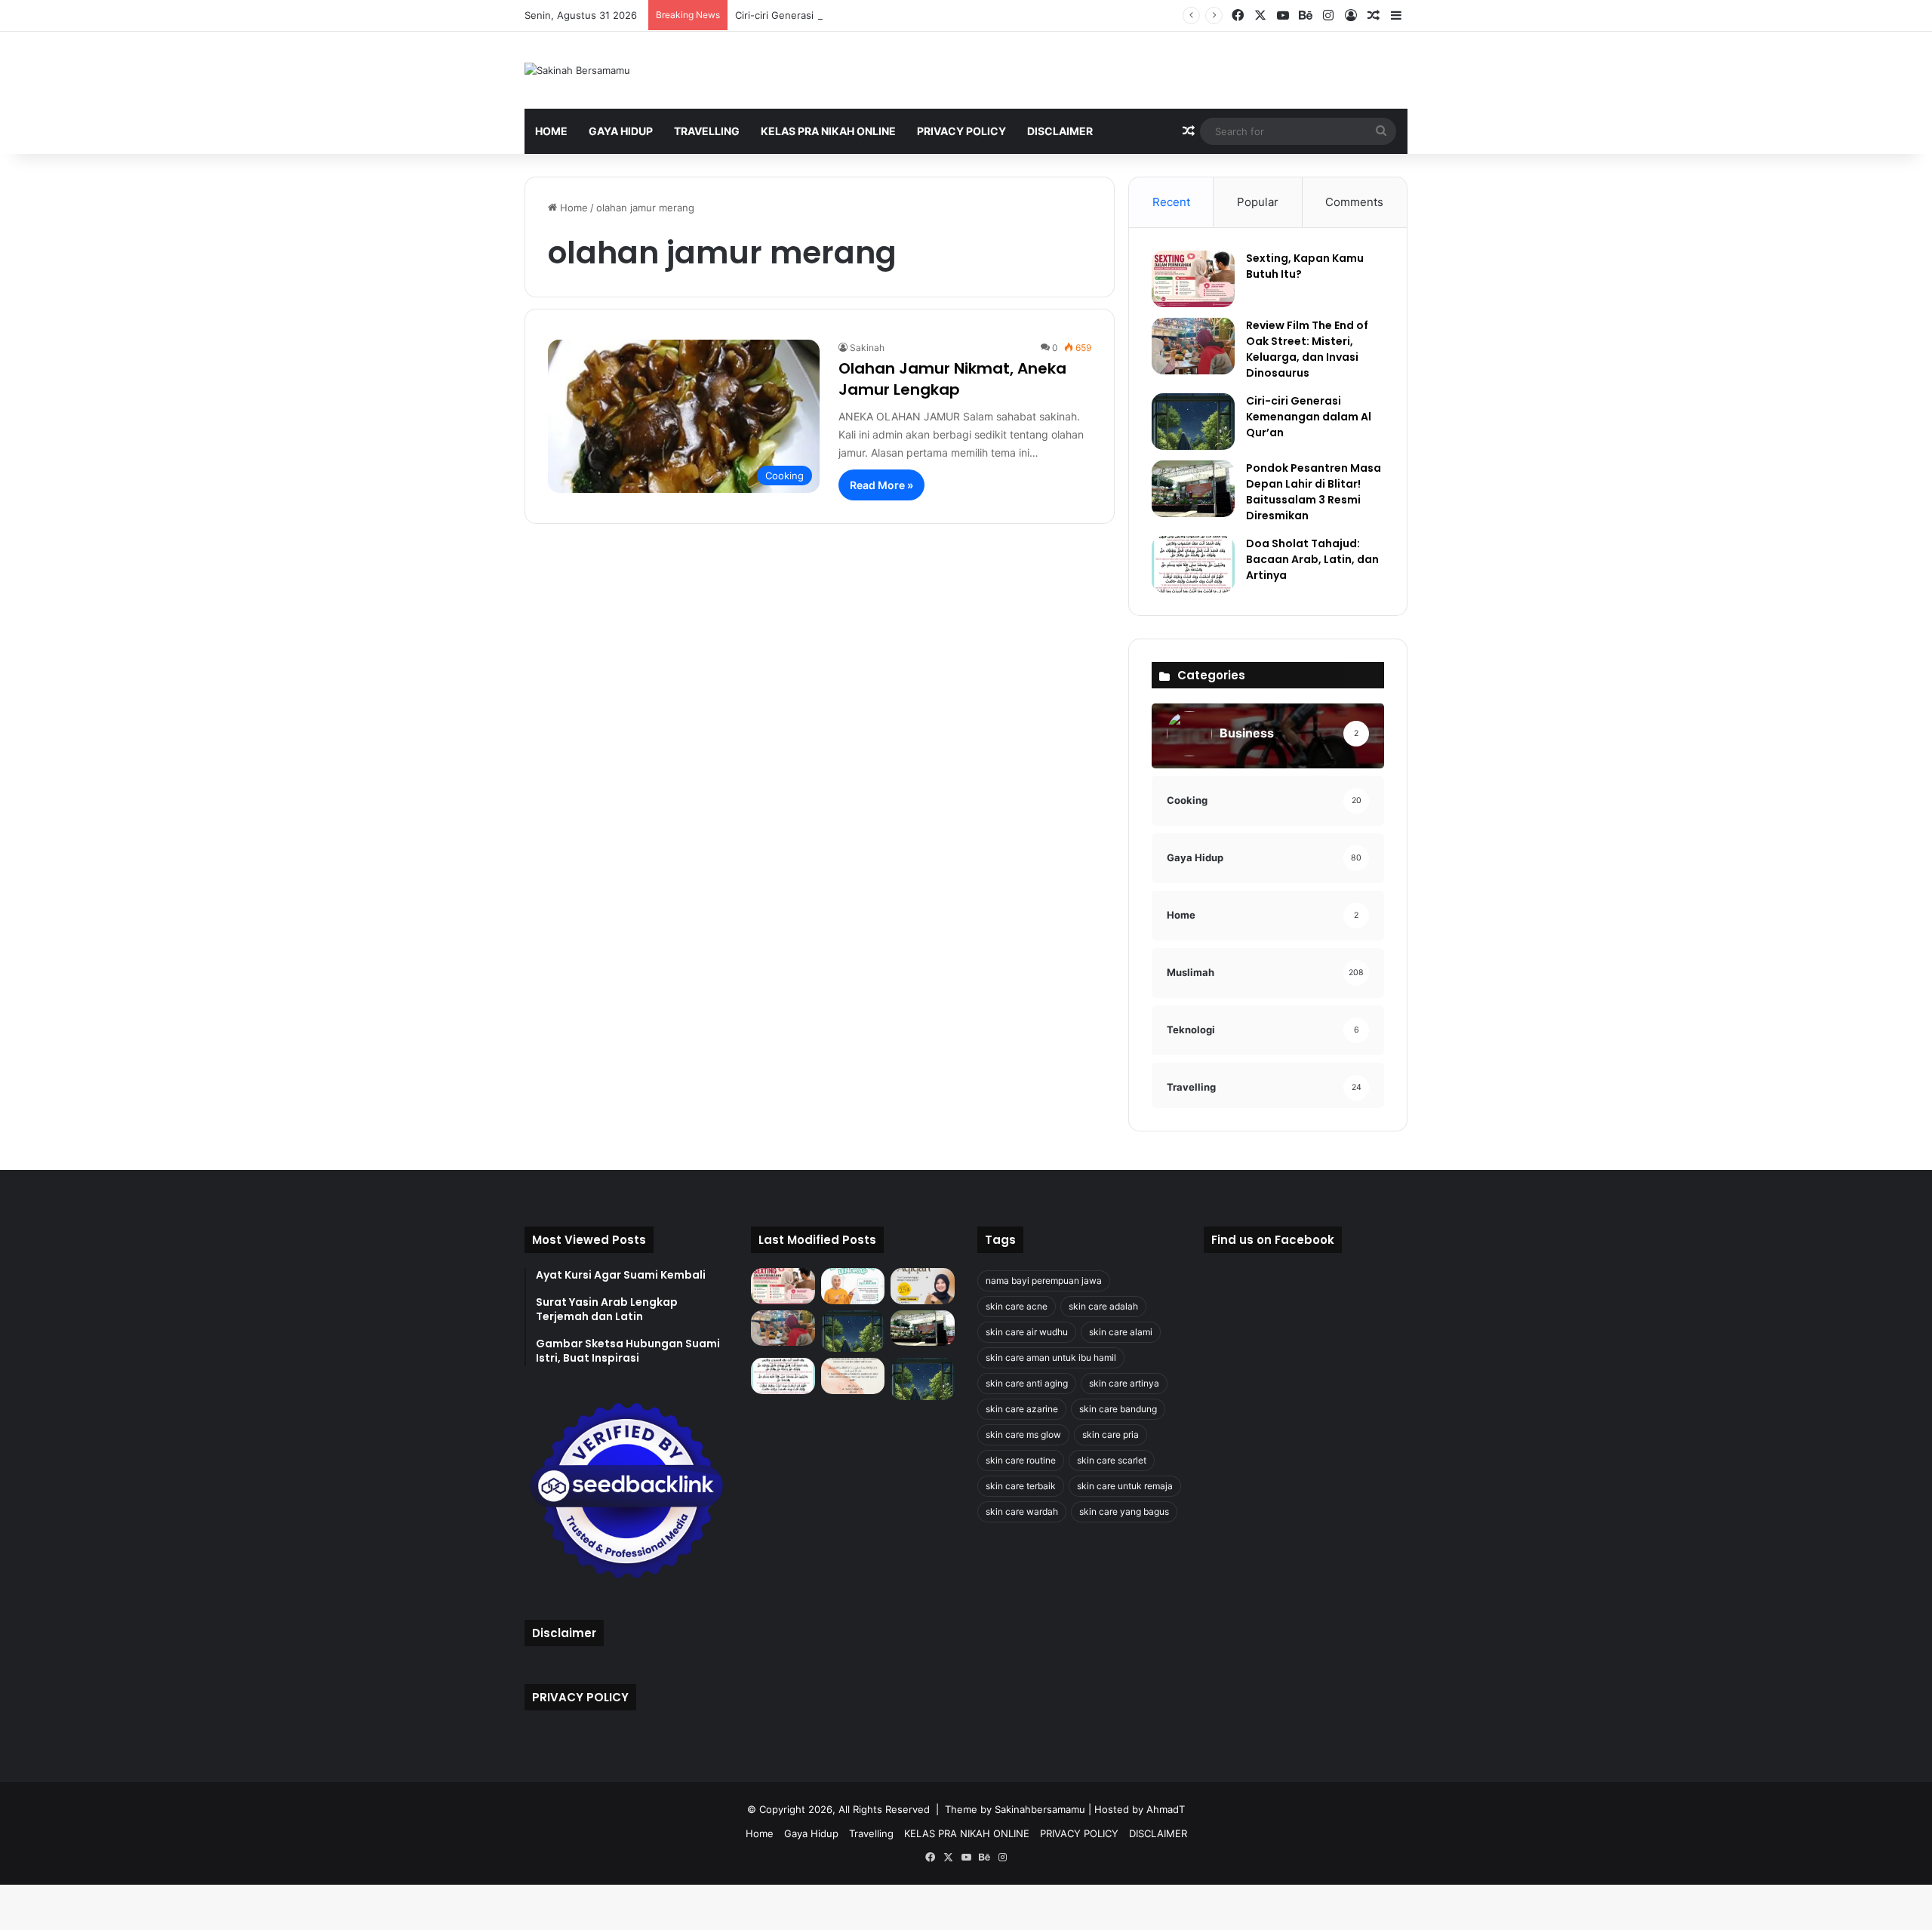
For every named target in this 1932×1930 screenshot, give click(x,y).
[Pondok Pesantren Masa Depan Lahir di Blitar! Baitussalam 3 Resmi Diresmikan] (1193, 489)
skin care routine (1021, 1460)
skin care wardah (1022, 1511)
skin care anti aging (1027, 1383)
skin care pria (1111, 1434)
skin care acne (1017, 1306)
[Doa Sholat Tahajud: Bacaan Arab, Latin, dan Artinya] (1193, 564)
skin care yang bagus (1124, 1511)
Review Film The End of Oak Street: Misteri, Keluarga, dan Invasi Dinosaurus (1307, 349)
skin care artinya (1124, 1383)
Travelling (707, 131)
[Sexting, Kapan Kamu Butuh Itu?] (1193, 279)
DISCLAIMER (1060, 131)
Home (551, 131)
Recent (1171, 202)
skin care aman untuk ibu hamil (1051, 1357)
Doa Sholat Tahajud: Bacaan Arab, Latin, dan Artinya (1312, 559)
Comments (1354, 202)
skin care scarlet (1112, 1460)
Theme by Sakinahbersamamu (1015, 1809)
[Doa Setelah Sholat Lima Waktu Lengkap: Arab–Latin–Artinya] (853, 1376)
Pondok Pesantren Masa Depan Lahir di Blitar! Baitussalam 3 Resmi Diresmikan (1314, 492)
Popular (1258, 202)
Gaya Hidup (621, 131)
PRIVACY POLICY (961, 131)
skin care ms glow (1023, 1434)
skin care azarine (1022, 1409)
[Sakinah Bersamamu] (577, 70)
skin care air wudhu (1027, 1332)
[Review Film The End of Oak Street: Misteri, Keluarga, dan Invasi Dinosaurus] (1193, 346)
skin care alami (1121, 1332)
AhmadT (1166, 1809)
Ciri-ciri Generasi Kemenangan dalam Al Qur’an (843, 15)
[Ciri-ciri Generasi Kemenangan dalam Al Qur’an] (1193, 422)
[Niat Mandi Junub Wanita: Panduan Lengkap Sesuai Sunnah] (923, 1379)
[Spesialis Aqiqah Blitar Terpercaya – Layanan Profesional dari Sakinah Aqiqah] (853, 1286)
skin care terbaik (1021, 1486)
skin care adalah (1103, 1306)
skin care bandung (1118, 1409)
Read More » (881, 485)
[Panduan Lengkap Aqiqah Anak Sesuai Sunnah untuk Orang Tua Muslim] (923, 1286)
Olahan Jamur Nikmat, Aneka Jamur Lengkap (952, 379)
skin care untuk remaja (1125, 1486)
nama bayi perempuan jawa (1044, 1281)
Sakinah (867, 348)
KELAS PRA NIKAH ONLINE (828, 131)
